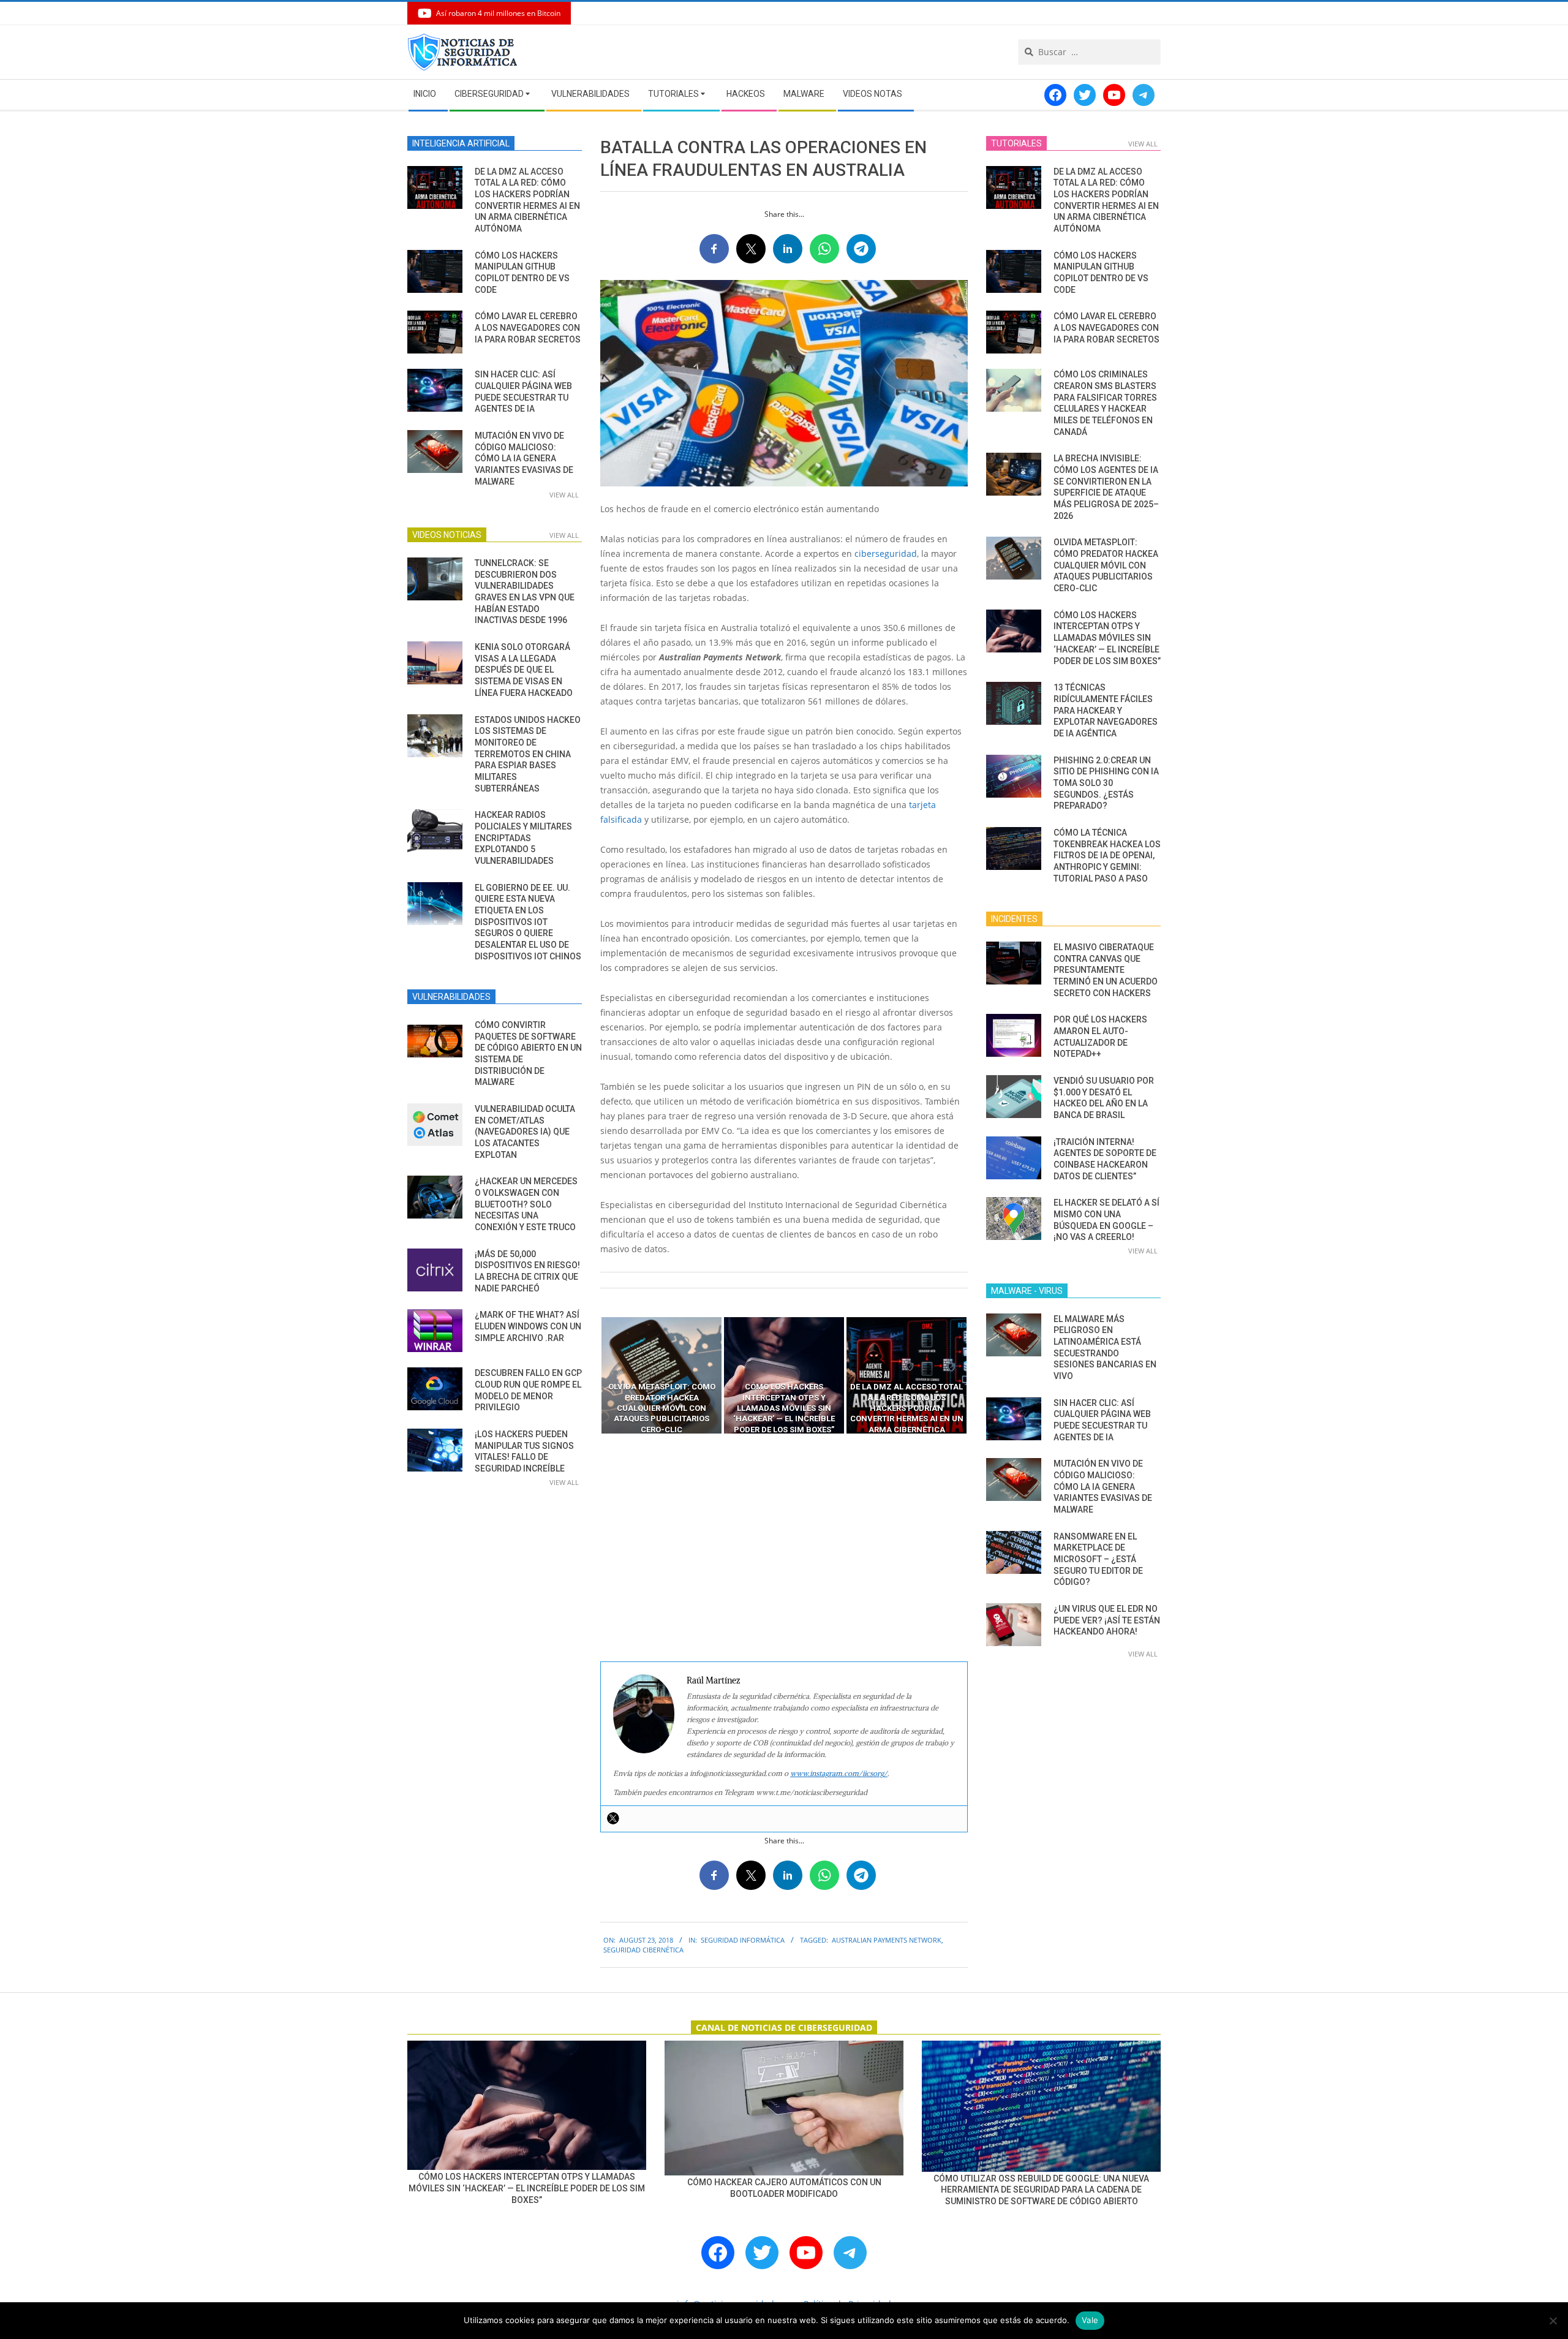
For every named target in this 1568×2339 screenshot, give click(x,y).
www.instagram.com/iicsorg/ (839, 1773)
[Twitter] (613, 1818)
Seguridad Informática (743, 1940)
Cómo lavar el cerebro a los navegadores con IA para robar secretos (528, 327)
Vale (1090, 2320)
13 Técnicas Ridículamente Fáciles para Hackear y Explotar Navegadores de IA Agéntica (1106, 710)
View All (564, 495)
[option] (661, 1375)
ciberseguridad (886, 554)
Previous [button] (591, 1375)
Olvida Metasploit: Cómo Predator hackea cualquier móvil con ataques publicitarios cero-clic (1106, 565)
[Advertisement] (784, 1548)
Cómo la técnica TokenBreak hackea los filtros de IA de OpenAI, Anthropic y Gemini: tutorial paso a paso (1107, 856)
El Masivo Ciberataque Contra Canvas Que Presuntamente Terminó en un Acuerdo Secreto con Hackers (1106, 970)
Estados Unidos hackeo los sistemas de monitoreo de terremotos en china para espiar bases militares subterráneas (528, 754)
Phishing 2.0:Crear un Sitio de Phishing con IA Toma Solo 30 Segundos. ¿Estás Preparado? (1106, 783)
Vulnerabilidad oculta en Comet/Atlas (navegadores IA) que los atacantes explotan (525, 1132)
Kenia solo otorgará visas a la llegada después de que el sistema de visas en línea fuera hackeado (524, 670)
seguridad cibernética (643, 1950)
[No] (1553, 2321)
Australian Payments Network (887, 1940)
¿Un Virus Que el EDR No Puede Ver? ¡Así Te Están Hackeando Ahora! (1107, 1620)
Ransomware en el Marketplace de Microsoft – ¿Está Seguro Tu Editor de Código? (1098, 1559)
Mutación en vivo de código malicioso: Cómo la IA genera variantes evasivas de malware (524, 459)
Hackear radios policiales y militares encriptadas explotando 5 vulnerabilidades (523, 838)
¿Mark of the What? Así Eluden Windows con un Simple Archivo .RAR (528, 1326)
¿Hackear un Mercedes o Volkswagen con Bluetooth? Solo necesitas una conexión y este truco (526, 1204)
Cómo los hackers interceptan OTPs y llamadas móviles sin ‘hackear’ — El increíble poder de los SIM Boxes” (1107, 638)
